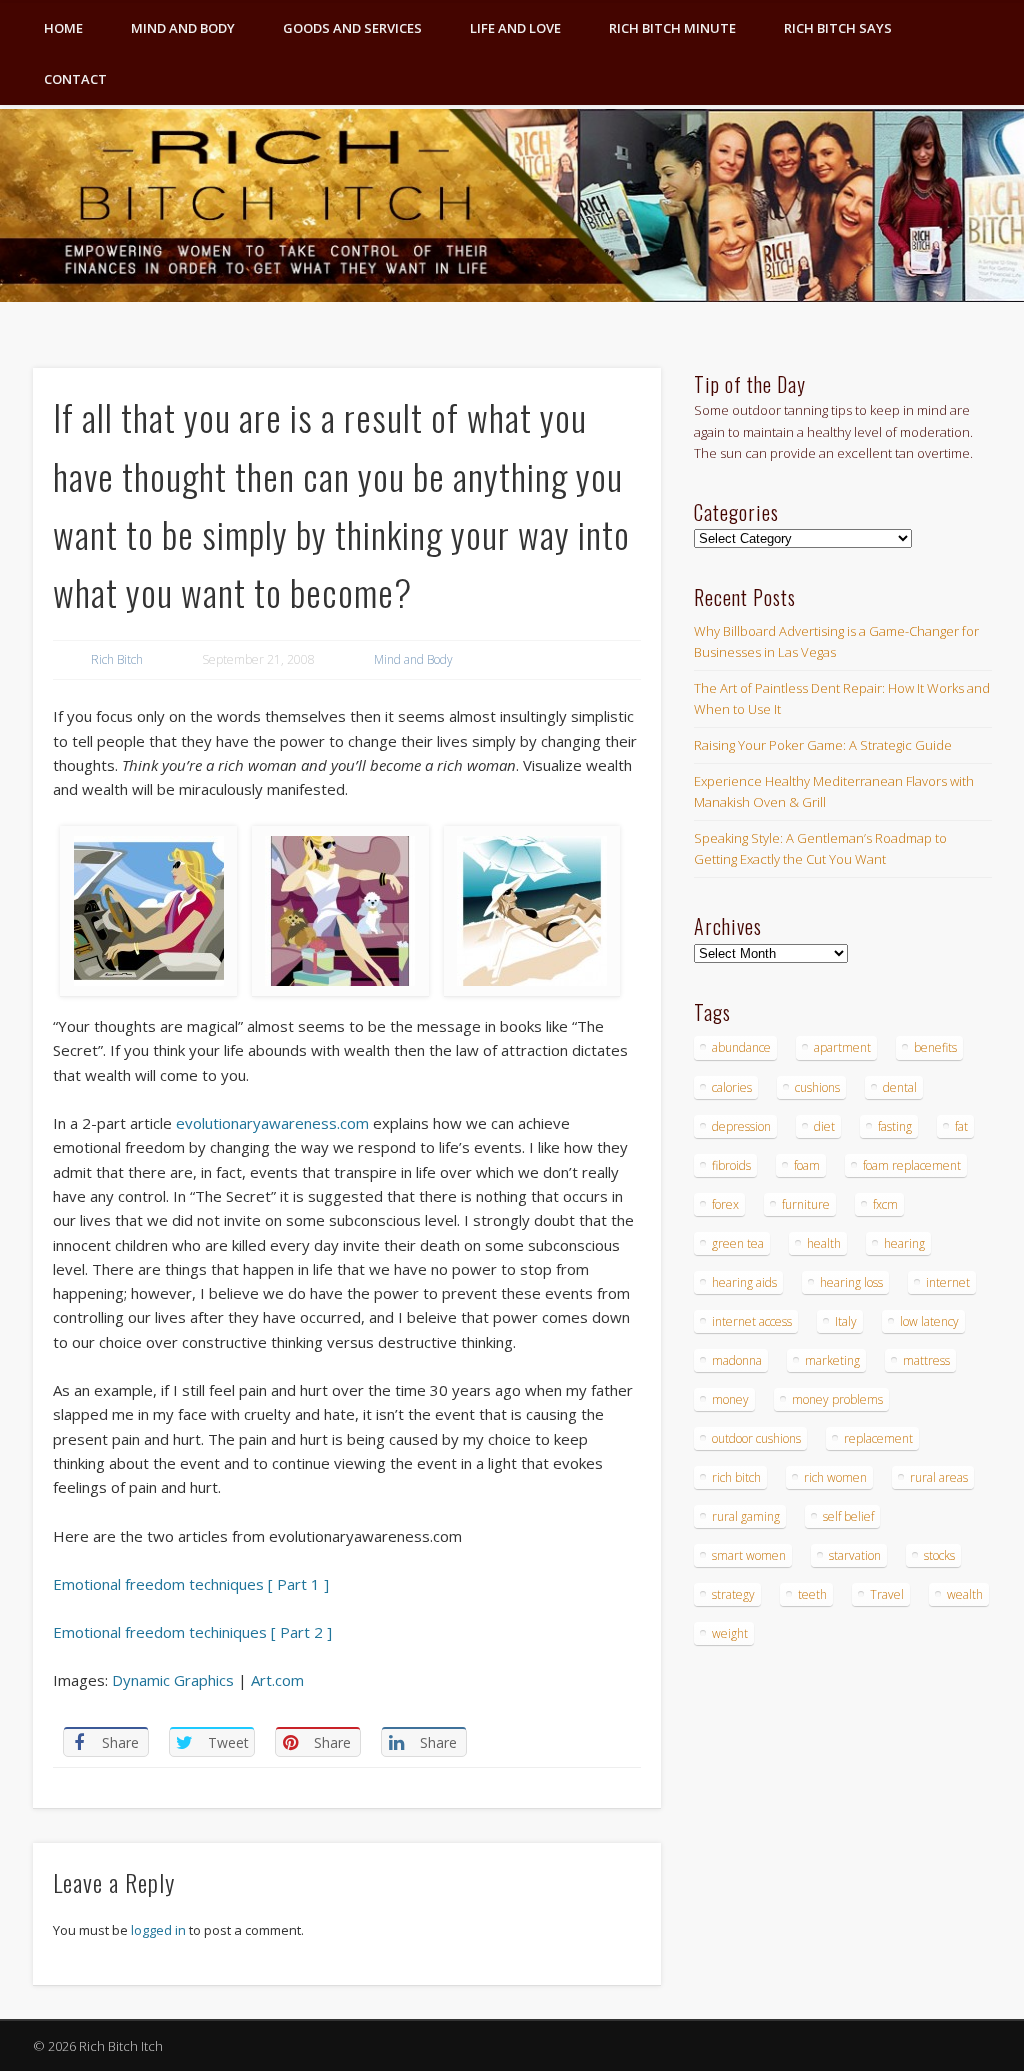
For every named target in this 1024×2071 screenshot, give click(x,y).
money (730, 1399)
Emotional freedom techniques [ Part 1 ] (191, 1584)
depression (741, 1126)
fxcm (885, 1204)
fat (961, 1126)
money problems (837, 1399)
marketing (832, 1360)
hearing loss (851, 1282)
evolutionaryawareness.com (272, 1123)
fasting (895, 1126)
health (824, 1243)
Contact (75, 79)
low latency (929, 1321)
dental (900, 1087)
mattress (926, 1360)
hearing (904, 1243)
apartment (842, 1047)
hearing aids (744, 1282)
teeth (812, 1594)
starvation (855, 1555)
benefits (935, 1047)
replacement (878, 1438)
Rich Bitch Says (838, 28)
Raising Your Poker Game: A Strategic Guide (823, 745)
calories (732, 1087)
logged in (158, 1930)
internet (948, 1282)
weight (730, 1633)
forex (725, 1204)
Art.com (277, 1680)
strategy (733, 1594)
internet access (752, 1321)
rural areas (939, 1477)
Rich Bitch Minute (672, 28)
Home (63, 28)
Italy (846, 1321)
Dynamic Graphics (173, 1680)
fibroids (731, 1165)
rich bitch (736, 1477)
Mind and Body (183, 28)
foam (807, 1165)
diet (824, 1126)
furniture (806, 1204)
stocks (939, 1555)
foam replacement (912, 1165)
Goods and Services (352, 28)
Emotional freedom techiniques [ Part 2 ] (192, 1632)
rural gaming (746, 1516)
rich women (835, 1477)
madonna (737, 1360)
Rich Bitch (117, 659)
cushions (817, 1087)
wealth (965, 1594)
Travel (887, 1594)
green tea (738, 1243)
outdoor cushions (756, 1438)
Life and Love (515, 28)
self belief (848, 1516)
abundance (741, 1047)
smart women (749, 1555)
